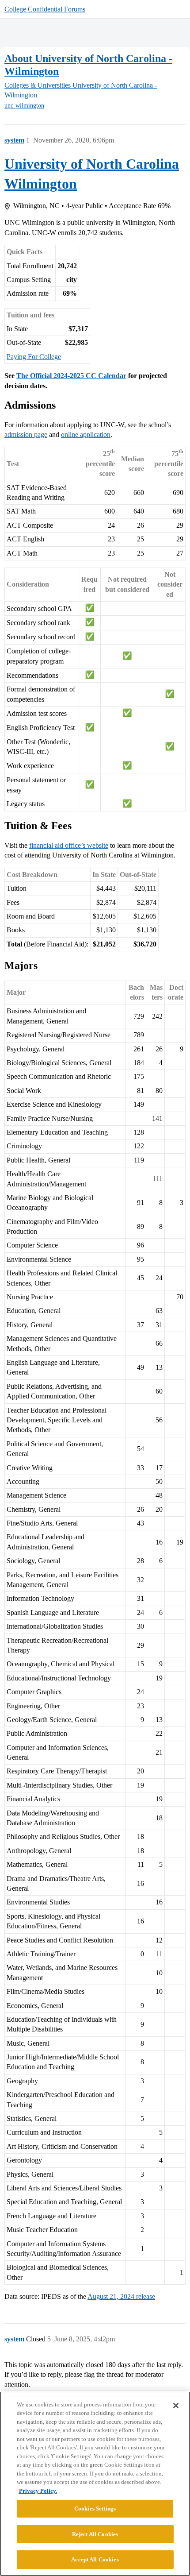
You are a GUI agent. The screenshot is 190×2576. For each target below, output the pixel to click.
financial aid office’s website (69, 845)
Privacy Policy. (38, 2491)
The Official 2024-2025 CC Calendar (71, 376)
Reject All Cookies (95, 2534)
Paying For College (34, 357)
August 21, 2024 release (121, 2296)
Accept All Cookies (95, 2559)
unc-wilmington (24, 106)
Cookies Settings (95, 2508)
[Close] (176, 2406)
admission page (26, 434)
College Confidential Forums (45, 9)
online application (86, 434)
